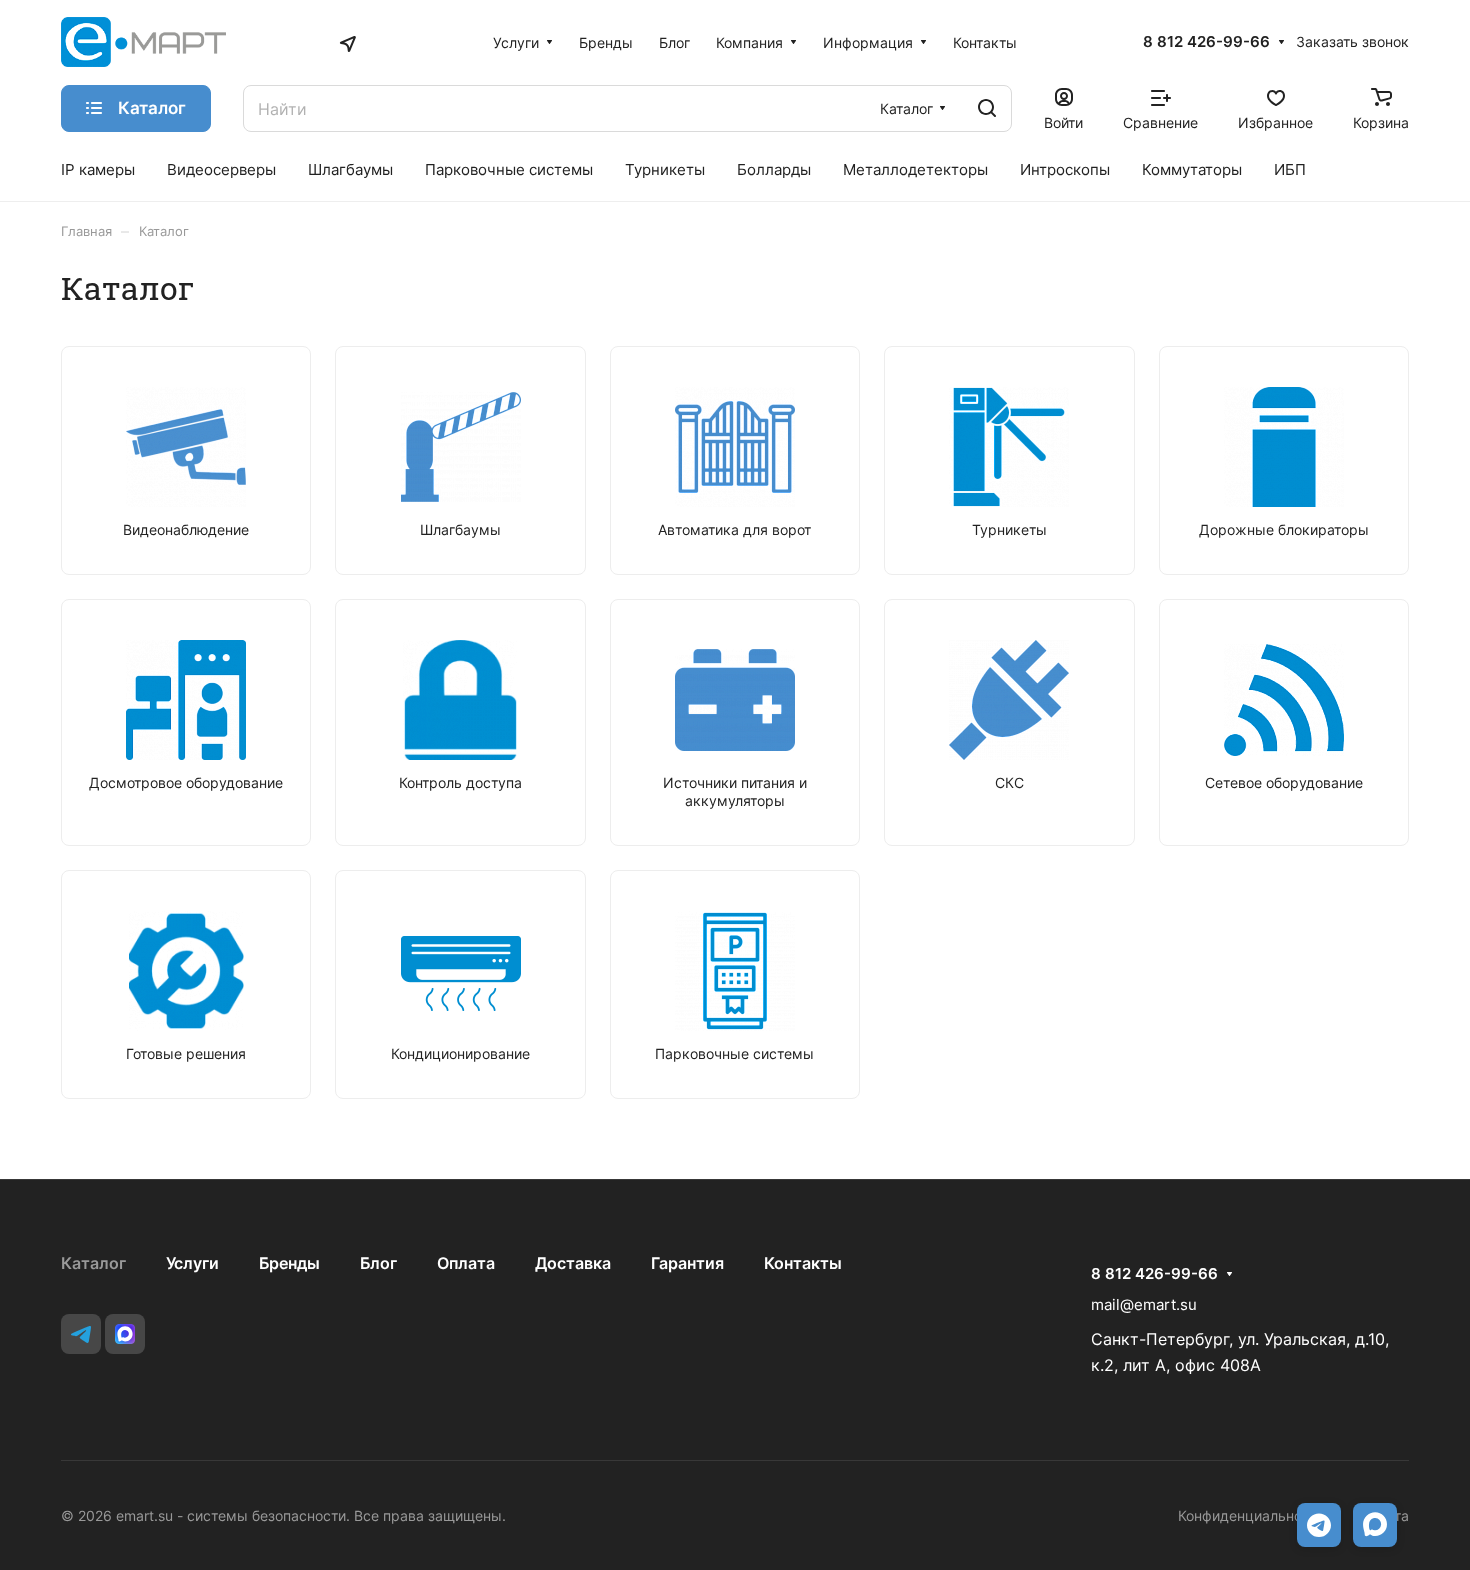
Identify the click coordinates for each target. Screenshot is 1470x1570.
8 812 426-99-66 (1206, 42)
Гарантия (687, 1263)
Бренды (289, 1263)
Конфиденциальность (1251, 1515)
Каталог (93, 1263)
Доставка (573, 1263)
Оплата (466, 1263)
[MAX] (125, 1334)
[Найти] (987, 108)
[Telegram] (81, 1334)
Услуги (192, 1263)
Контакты (803, 1263)
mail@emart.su (1144, 1304)
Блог (378, 1263)
